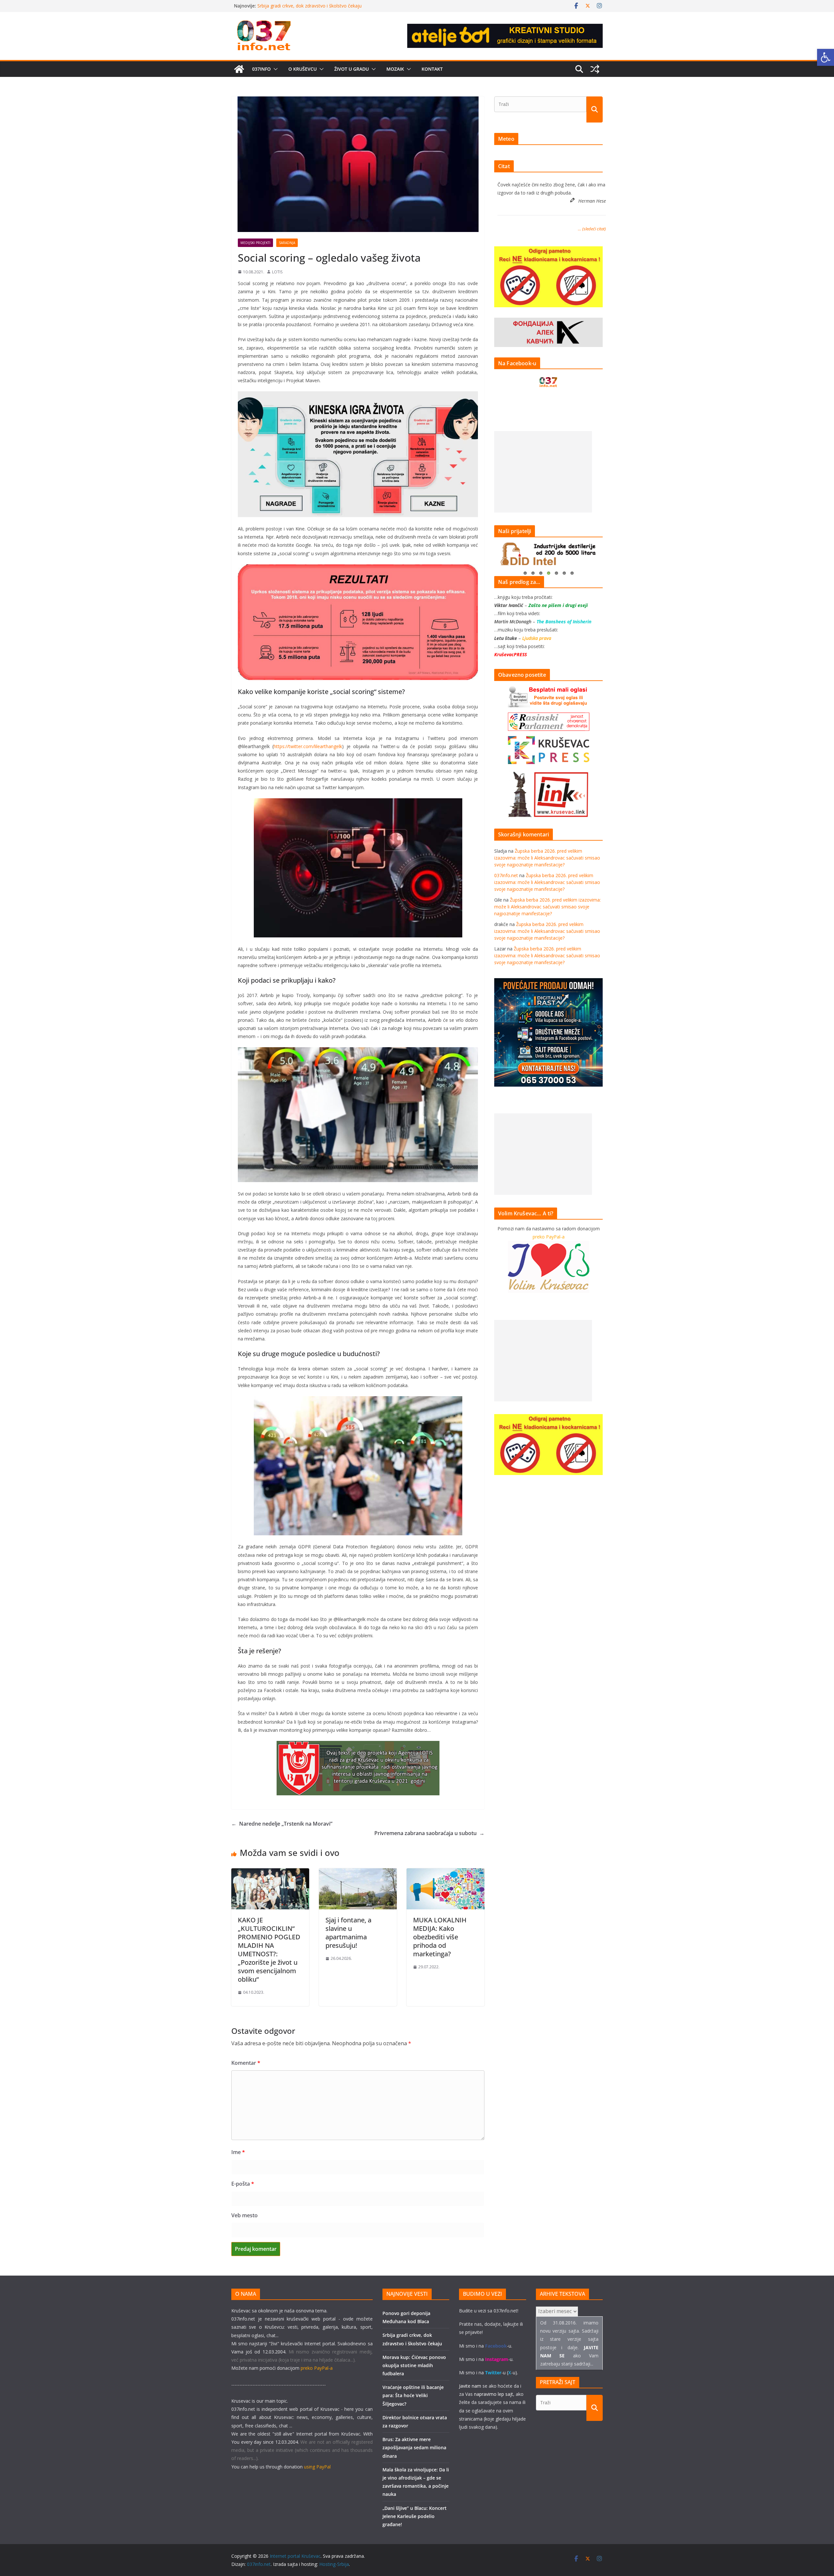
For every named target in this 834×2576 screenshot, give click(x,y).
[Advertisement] (543, 472)
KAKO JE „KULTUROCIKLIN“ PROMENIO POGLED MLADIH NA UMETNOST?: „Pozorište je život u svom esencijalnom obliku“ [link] (269, 1950)
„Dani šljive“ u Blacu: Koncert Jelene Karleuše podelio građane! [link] (415, 2516)
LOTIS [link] (277, 272)
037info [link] (261, 69)
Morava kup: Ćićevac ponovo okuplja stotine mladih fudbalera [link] (414, 2365)
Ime (238, 2152)
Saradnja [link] (287, 243)
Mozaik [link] (395, 69)
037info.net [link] (506, 875)
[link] (826, 57)
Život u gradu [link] (352, 69)
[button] (274, 69)
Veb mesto (244, 2215)
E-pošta (243, 2184)
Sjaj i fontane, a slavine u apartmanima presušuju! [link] (348, 1933)
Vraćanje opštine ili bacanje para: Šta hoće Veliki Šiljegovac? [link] (413, 2395)
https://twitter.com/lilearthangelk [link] (308, 746)
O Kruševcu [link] (302, 69)
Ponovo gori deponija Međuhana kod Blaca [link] (303, 6)
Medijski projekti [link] (255, 243)
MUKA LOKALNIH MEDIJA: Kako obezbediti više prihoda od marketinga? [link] (440, 1937)
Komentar (246, 2063)
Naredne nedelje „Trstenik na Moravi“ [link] (282, 1824)
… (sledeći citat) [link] (592, 229)
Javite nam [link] (470, 2386)
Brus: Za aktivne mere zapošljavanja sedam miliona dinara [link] (414, 2447)
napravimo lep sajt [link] (494, 2394)
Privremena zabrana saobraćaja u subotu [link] (429, 1833)
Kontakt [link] (432, 69)
